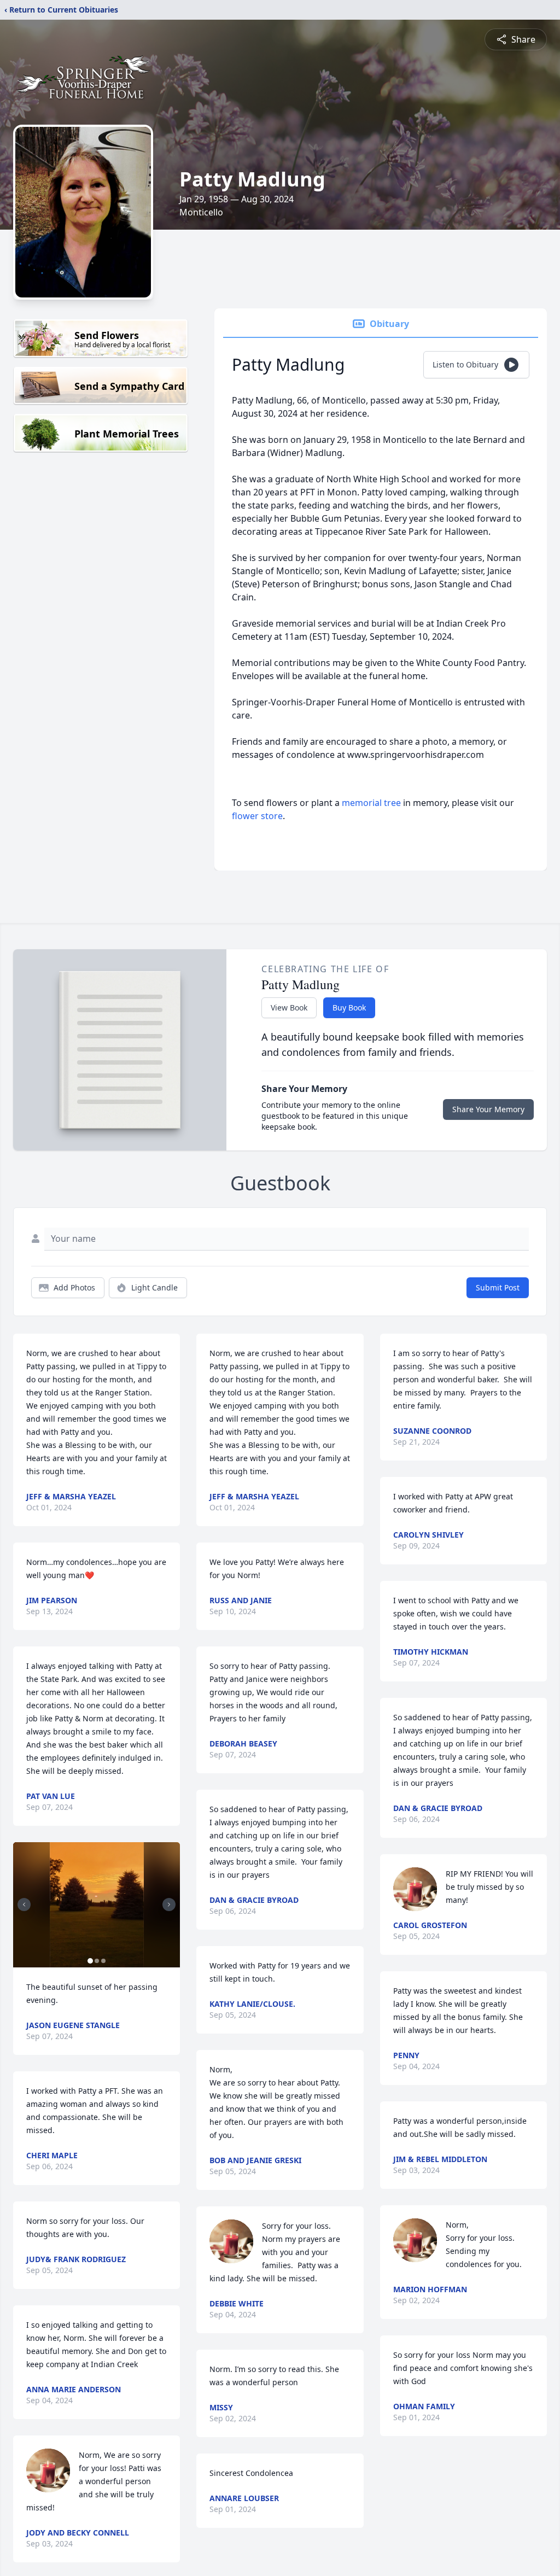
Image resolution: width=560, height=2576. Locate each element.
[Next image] (169, 1905)
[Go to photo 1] (90, 1961)
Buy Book (349, 1007)
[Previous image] (24, 1905)
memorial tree (371, 803)
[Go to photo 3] (103, 1961)
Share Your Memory (488, 1109)
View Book (289, 1007)
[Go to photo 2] (97, 1961)
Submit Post (498, 1287)
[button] (97, 1905)
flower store (257, 816)
